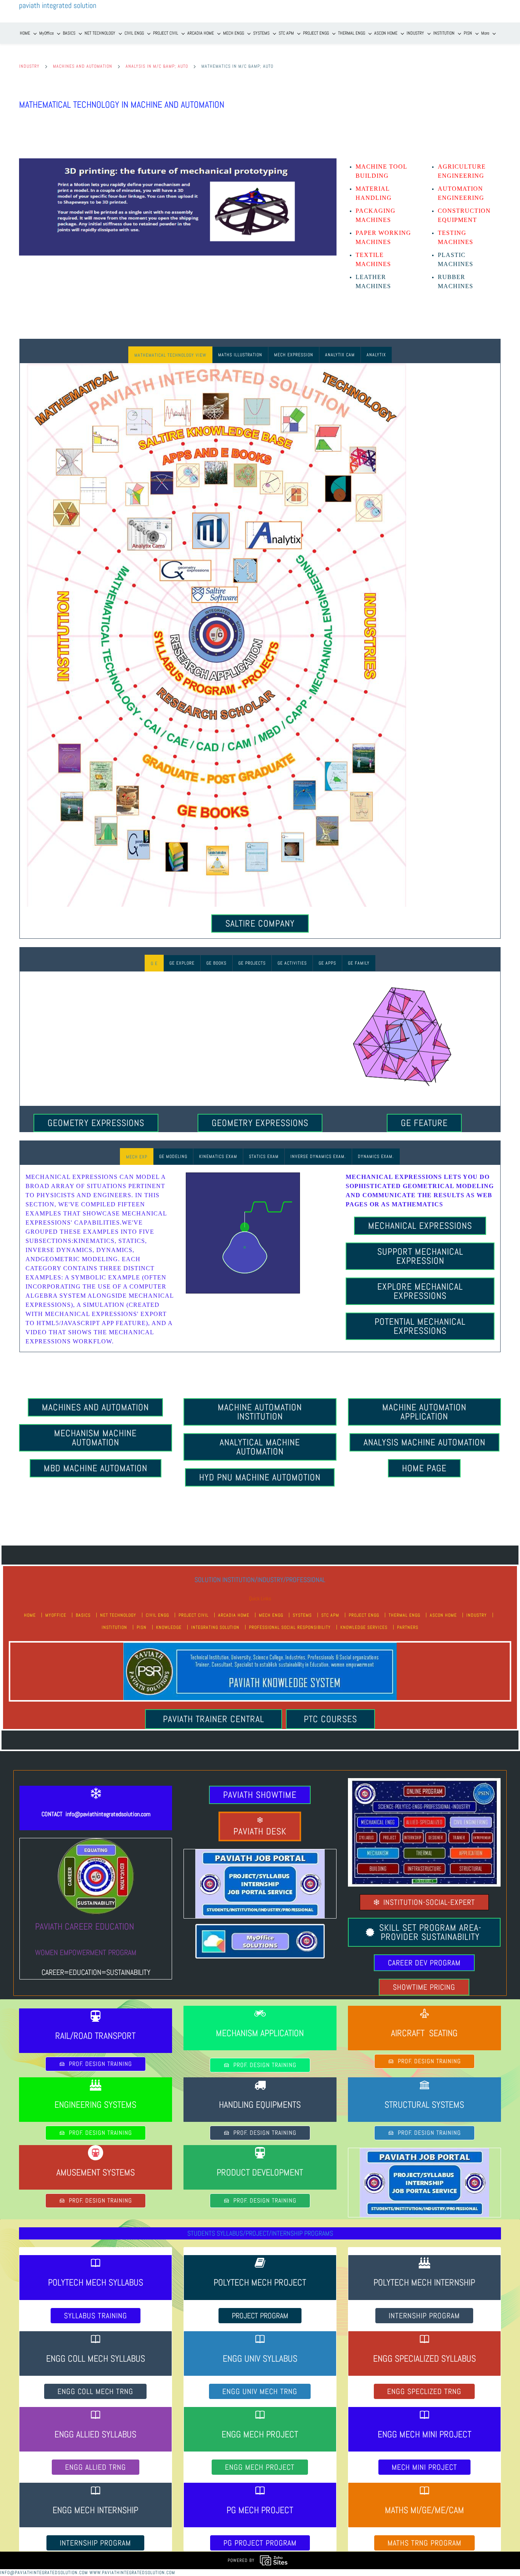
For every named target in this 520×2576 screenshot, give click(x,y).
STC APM (330, 1615)
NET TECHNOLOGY (118, 1615)
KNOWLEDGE (169, 1627)
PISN (142, 1627)
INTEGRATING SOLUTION (215, 1627)
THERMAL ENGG (404, 1615)
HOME (30, 1615)
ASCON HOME (443, 1615)
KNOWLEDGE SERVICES (364, 1627)
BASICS (83, 1615)
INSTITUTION (114, 1627)
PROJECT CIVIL (194, 1615)
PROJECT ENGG (364, 1615)
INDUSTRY (29, 66)
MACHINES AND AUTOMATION (83, 66)
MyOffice (56, 1615)
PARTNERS (408, 1627)
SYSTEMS (302, 1615)
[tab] (170, 355)
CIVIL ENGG (157, 1615)
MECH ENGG (271, 1615)
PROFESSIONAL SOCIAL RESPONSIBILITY (290, 1627)
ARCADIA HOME (234, 1615)
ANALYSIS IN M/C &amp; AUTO (157, 66)
